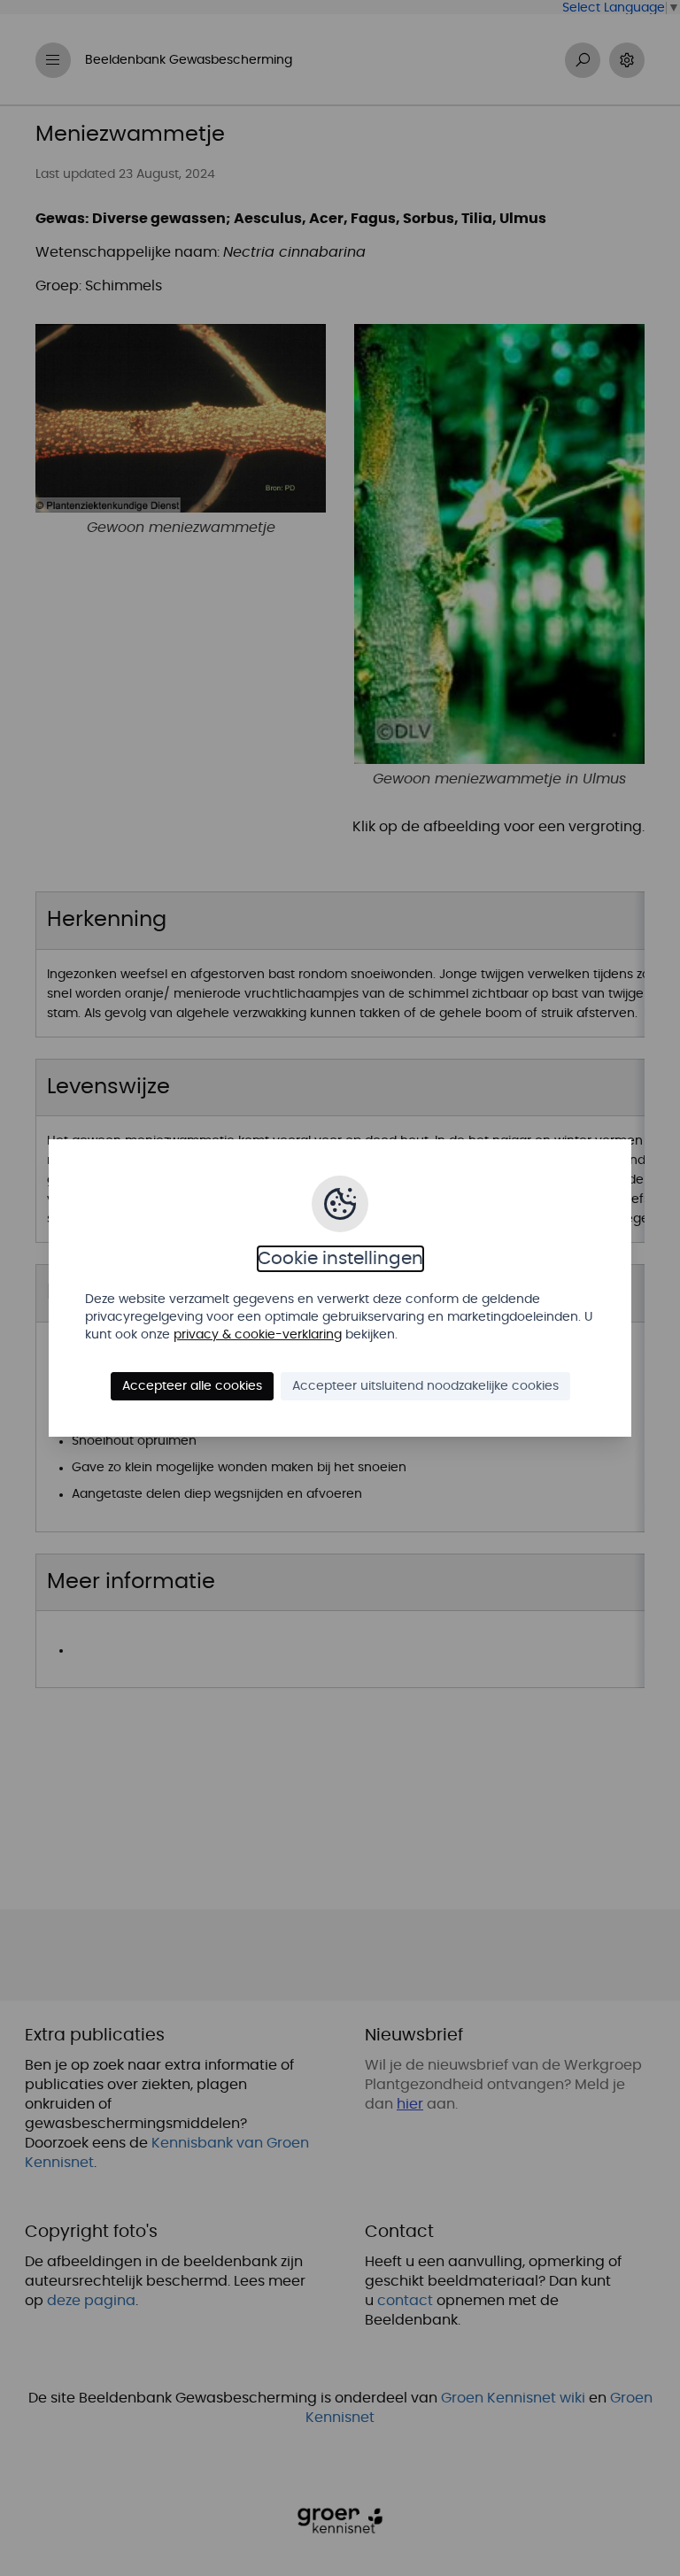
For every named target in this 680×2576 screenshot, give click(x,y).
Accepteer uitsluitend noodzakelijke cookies (425, 1386)
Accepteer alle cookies (192, 1386)
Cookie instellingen (340, 1259)
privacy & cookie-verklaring (258, 1335)
